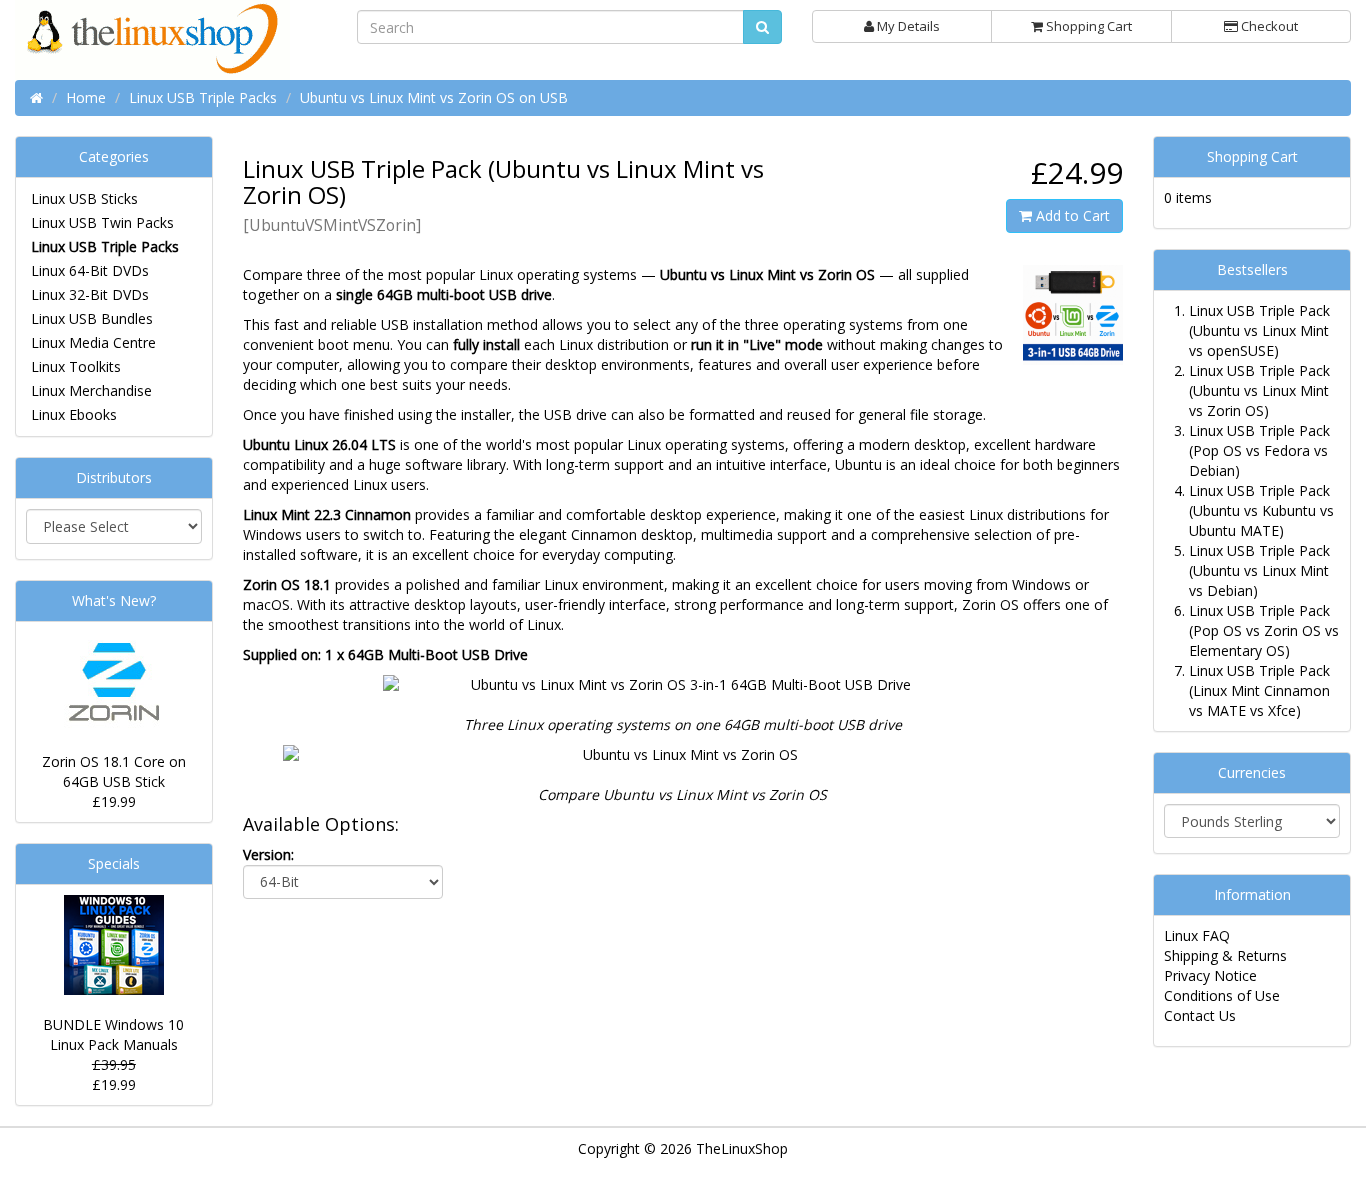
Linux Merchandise (91, 390)
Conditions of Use (1222, 995)
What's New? (114, 600)
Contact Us (1200, 1015)
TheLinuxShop (742, 1148)
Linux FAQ (1197, 935)
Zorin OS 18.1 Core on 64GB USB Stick (114, 771)
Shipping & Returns (1225, 955)
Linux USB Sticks (84, 198)
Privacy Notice (1210, 975)
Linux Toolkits (76, 366)
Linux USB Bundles (92, 318)
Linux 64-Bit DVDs (90, 270)
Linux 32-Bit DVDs (90, 294)
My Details (907, 26)
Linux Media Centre (93, 342)
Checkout (1268, 26)
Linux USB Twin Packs (102, 222)
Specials (114, 863)
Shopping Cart (1087, 26)
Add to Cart (1071, 215)
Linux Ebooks (74, 414)
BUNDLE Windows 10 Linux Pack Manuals (113, 1034)
